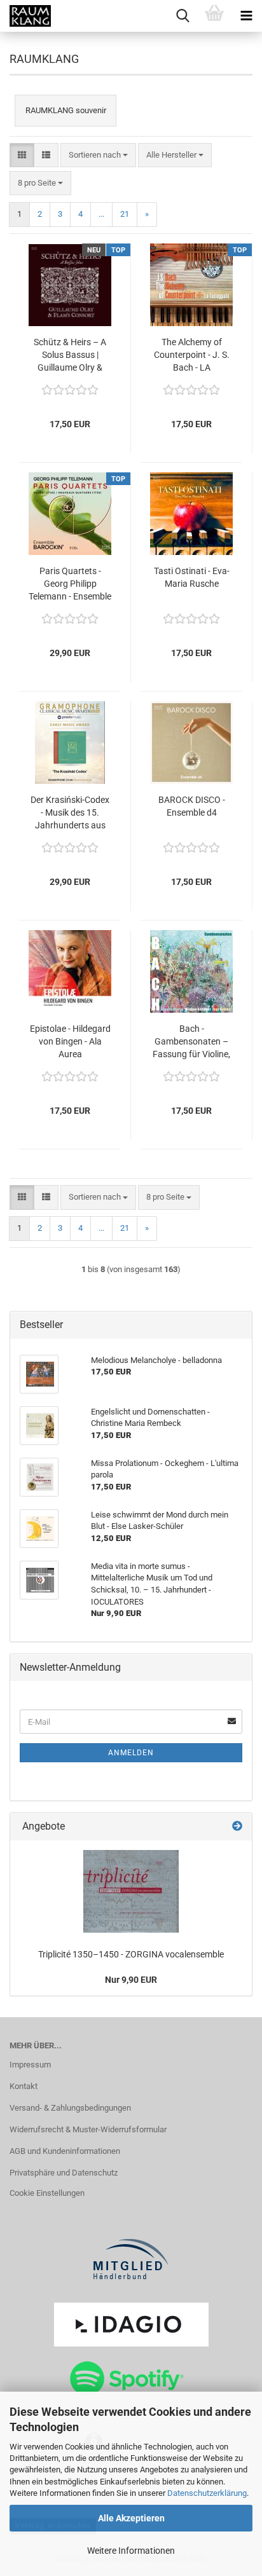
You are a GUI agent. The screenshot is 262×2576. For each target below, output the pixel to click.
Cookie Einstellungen (47, 2193)
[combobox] (98, 155)
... (101, 214)
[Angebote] (237, 1827)
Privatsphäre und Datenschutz (64, 2173)
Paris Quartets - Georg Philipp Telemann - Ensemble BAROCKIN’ (70, 584)
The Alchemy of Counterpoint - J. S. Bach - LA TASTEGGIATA (192, 355)
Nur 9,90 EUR (131, 1980)
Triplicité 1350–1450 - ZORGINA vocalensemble (131, 1954)
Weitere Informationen (131, 2551)
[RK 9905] (131, 1891)
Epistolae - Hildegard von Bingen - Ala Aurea (70, 1041)
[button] (22, 155)
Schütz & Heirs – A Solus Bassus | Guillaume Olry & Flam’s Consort (70, 355)
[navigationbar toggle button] (246, 16)
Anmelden (131, 1753)
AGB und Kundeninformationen (65, 2151)
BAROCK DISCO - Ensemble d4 (192, 806)
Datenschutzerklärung (207, 2493)
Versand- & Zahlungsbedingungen (70, 2108)
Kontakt (24, 2086)
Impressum (30, 2065)
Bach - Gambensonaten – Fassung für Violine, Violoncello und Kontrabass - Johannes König (191, 1042)
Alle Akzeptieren (131, 2518)
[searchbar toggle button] (183, 16)
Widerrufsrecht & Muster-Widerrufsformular (88, 2129)
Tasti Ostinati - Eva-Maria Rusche (192, 577)
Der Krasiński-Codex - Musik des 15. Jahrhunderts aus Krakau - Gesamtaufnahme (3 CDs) (70, 813)
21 (125, 214)
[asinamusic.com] (25, 16)
